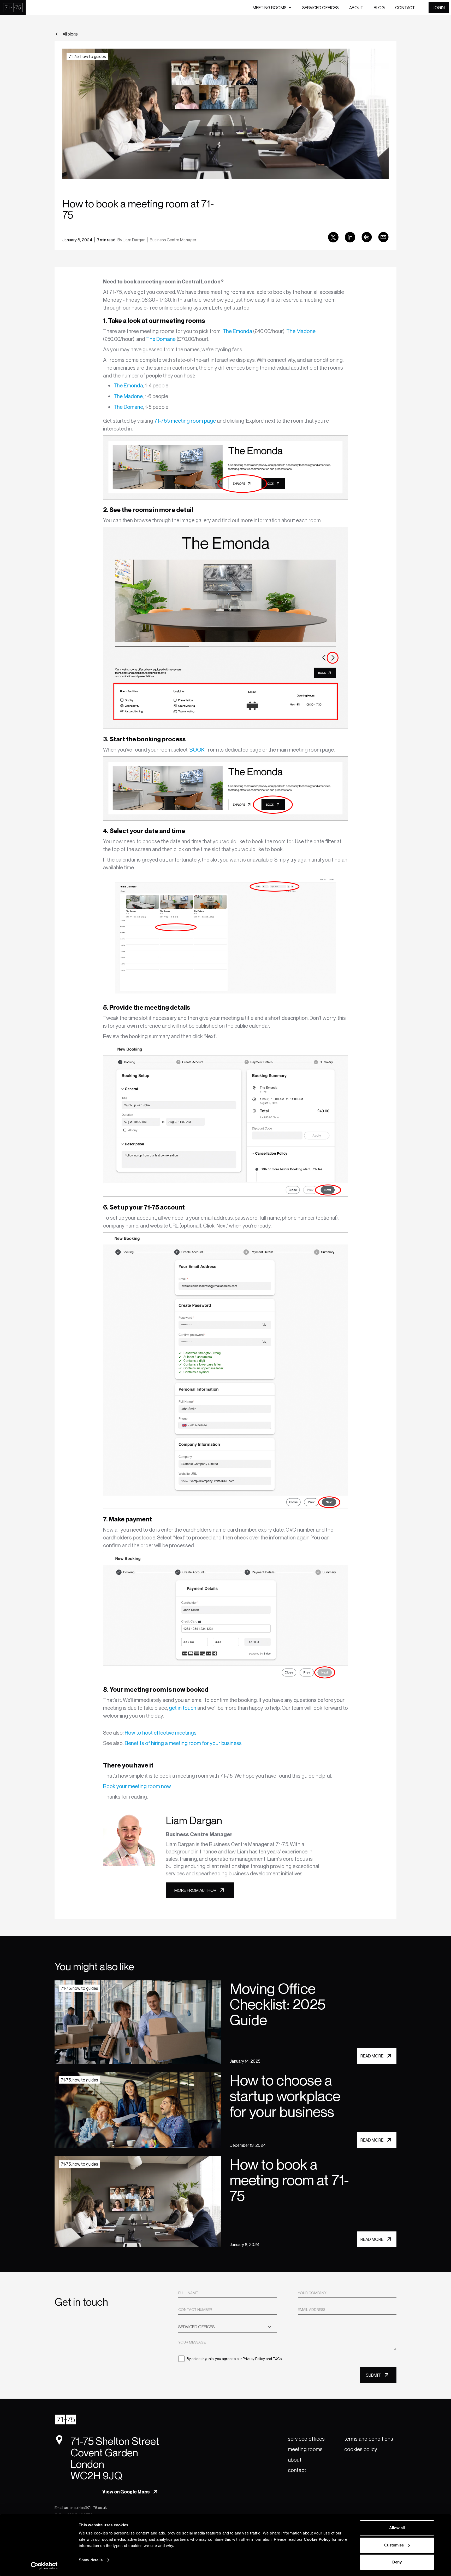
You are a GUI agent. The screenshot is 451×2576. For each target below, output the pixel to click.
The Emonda (237, 331)
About (356, 8)
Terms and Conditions (369, 2439)
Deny (397, 2562)
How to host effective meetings (160, 1733)
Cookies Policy (361, 2449)
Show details (91, 2560)
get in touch (183, 1708)
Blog (379, 8)
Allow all (397, 2528)
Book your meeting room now (137, 1786)
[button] (272, 8)
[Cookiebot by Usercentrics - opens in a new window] (44, 2566)
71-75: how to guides (87, 56)
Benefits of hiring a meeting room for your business (183, 1743)
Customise (394, 2545)
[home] (13, 7)
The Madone (301, 331)
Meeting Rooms (305, 2449)
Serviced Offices (306, 2439)
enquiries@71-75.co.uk (88, 2507)
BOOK (197, 750)
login (439, 8)
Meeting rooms (270, 8)
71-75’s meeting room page (185, 421)
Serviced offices (321, 8)
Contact (405, 8)
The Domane (161, 339)
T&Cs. (278, 2359)
